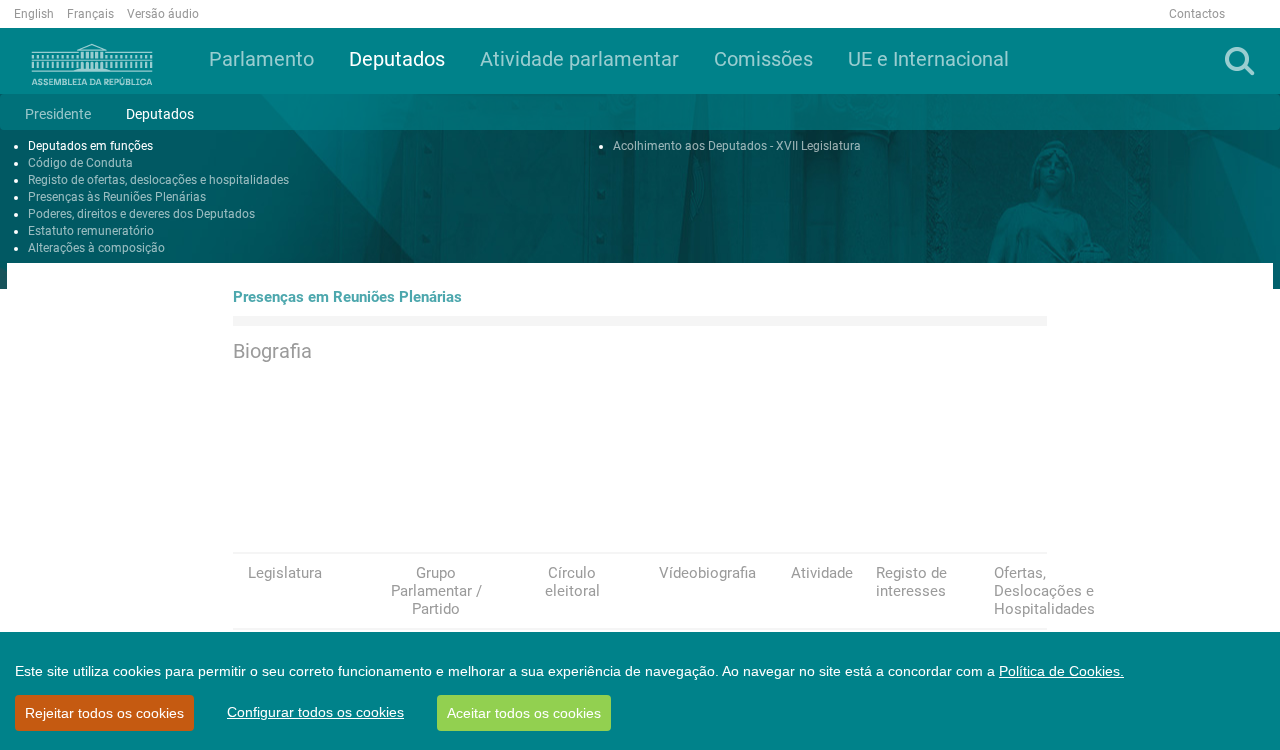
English (34, 14)
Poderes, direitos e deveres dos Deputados (141, 214)
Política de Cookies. (1061, 671)
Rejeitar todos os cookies (104, 713)
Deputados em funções (90, 146)
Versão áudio (163, 14)
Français (90, 14)
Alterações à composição (96, 248)
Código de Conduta (80, 163)
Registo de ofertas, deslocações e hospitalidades (158, 180)
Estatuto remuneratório (91, 231)
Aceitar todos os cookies (524, 713)
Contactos (1197, 14)
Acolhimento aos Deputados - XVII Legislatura (737, 146)
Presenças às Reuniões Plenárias (117, 197)
